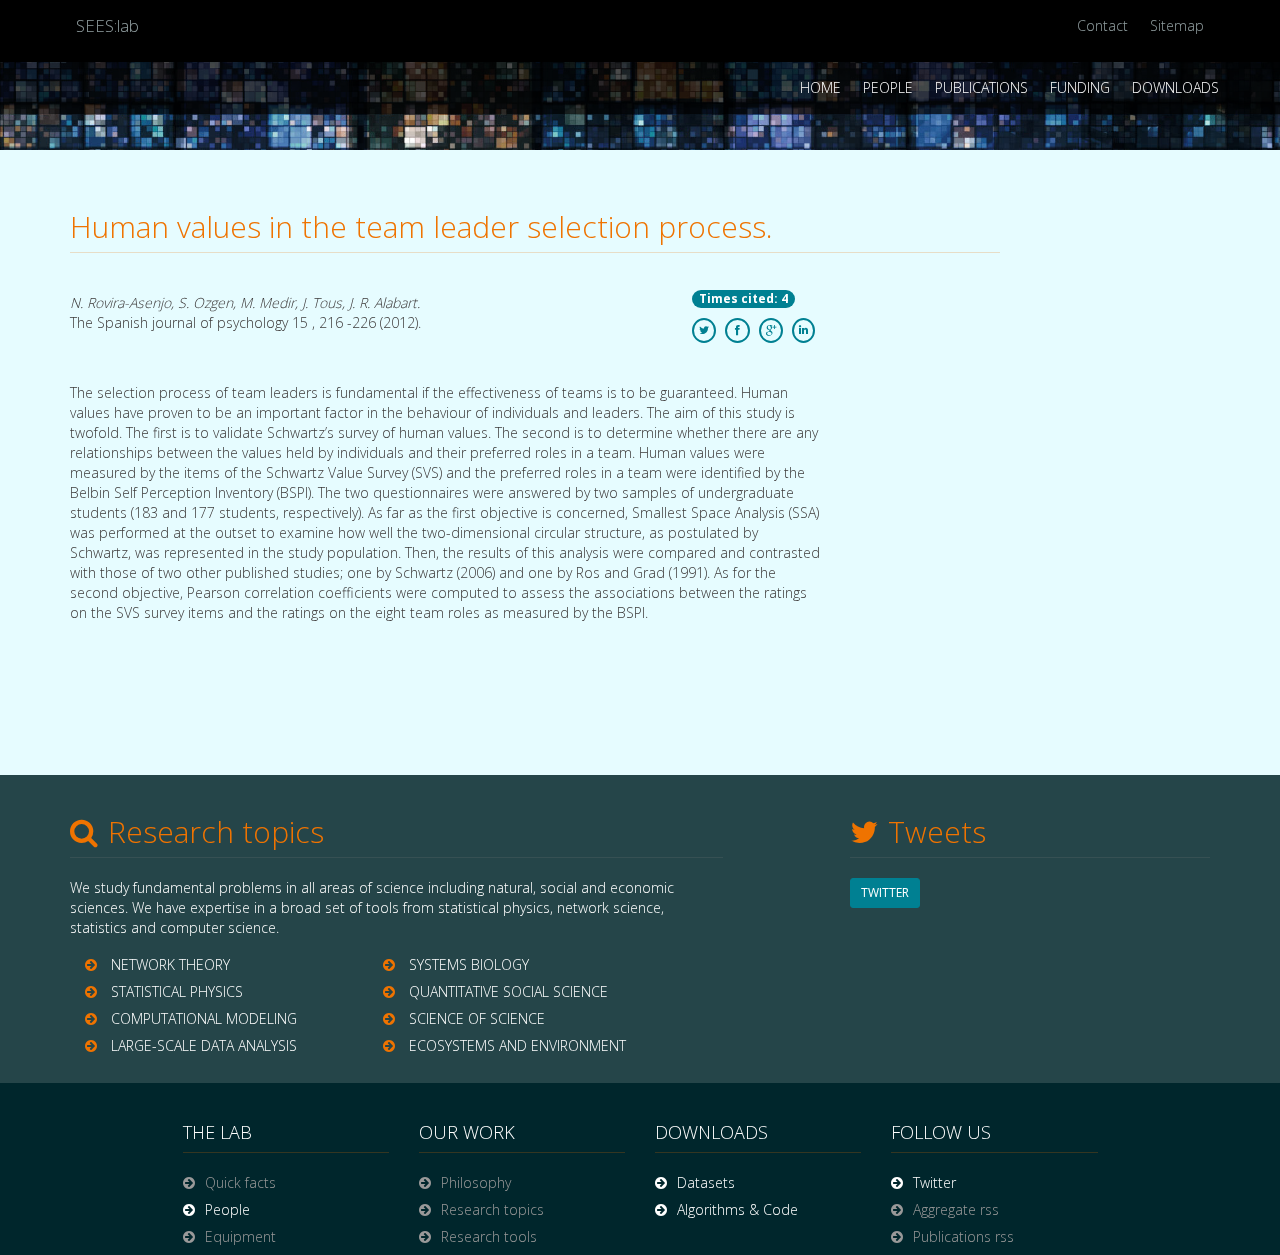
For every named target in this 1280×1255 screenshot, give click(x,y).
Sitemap (1177, 25)
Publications (981, 87)
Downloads (1175, 87)
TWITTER (885, 892)
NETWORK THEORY (170, 964)
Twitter (934, 1182)
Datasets (706, 1182)
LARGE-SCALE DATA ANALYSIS (204, 1045)
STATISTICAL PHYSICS (177, 991)
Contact (1102, 25)
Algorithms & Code (737, 1209)
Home (820, 87)
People (888, 87)
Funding (1080, 87)
